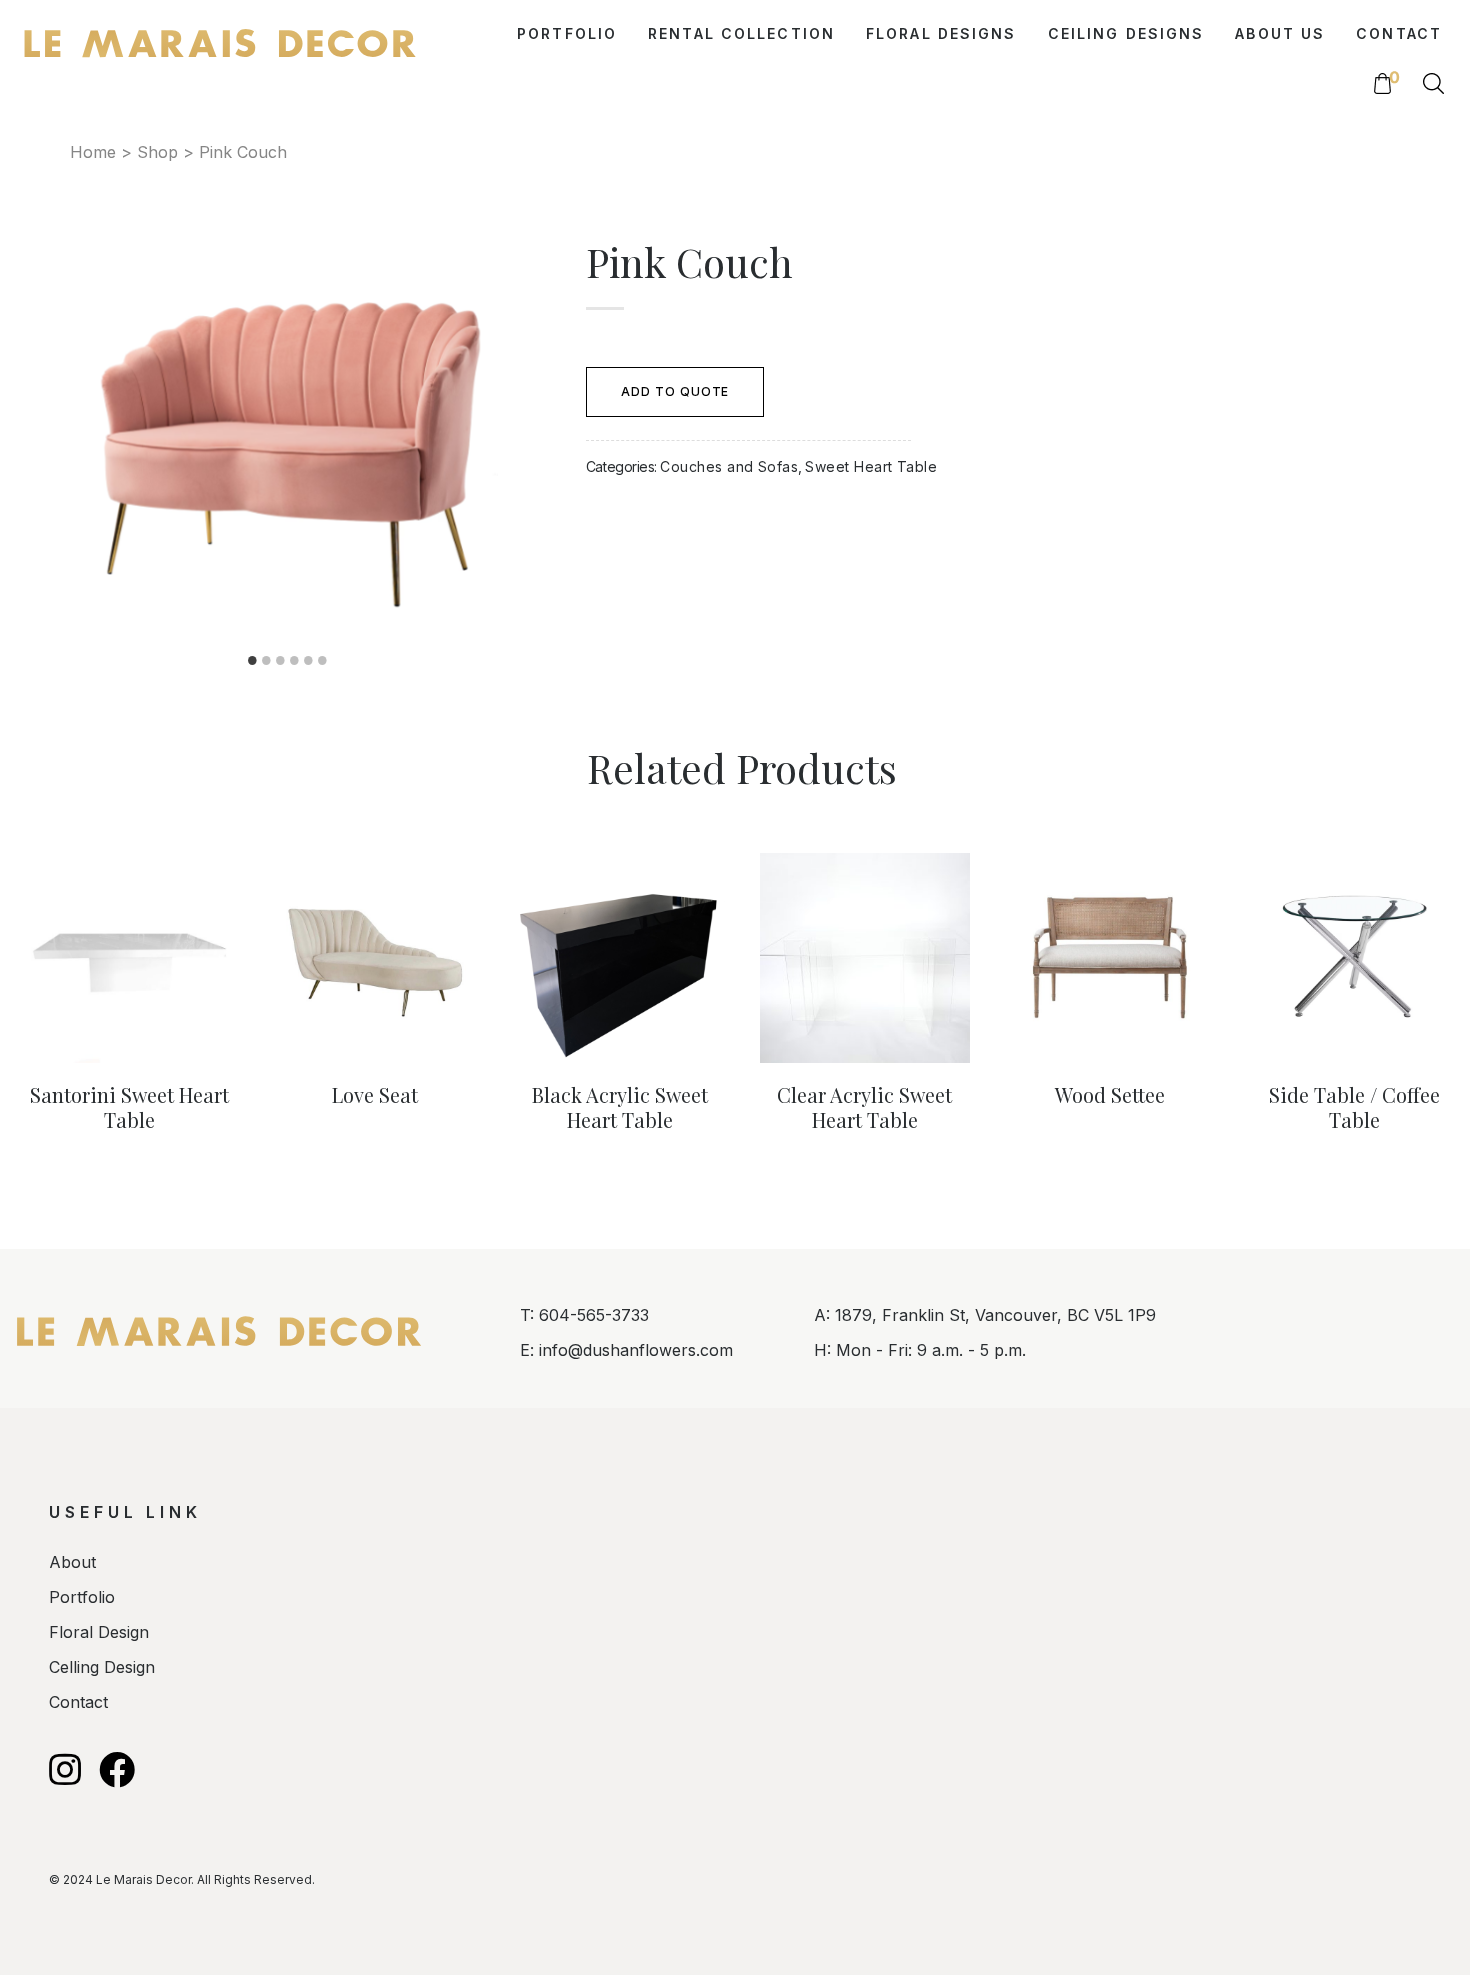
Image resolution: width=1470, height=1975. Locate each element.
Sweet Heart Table (871, 466)
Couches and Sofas (729, 466)
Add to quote (675, 391)
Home (93, 152)
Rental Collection (741, 33)
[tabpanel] (287, 439)
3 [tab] (280, 660)
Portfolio (567, 33)
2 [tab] (266, 660)
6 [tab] (322, 660)
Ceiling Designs (1126, 33)
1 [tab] (252, 660)
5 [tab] (308, 660)
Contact (1399, 33)
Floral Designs (941, 33)
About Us (1280, 33)
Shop (157, 152)
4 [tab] (294, 660)
